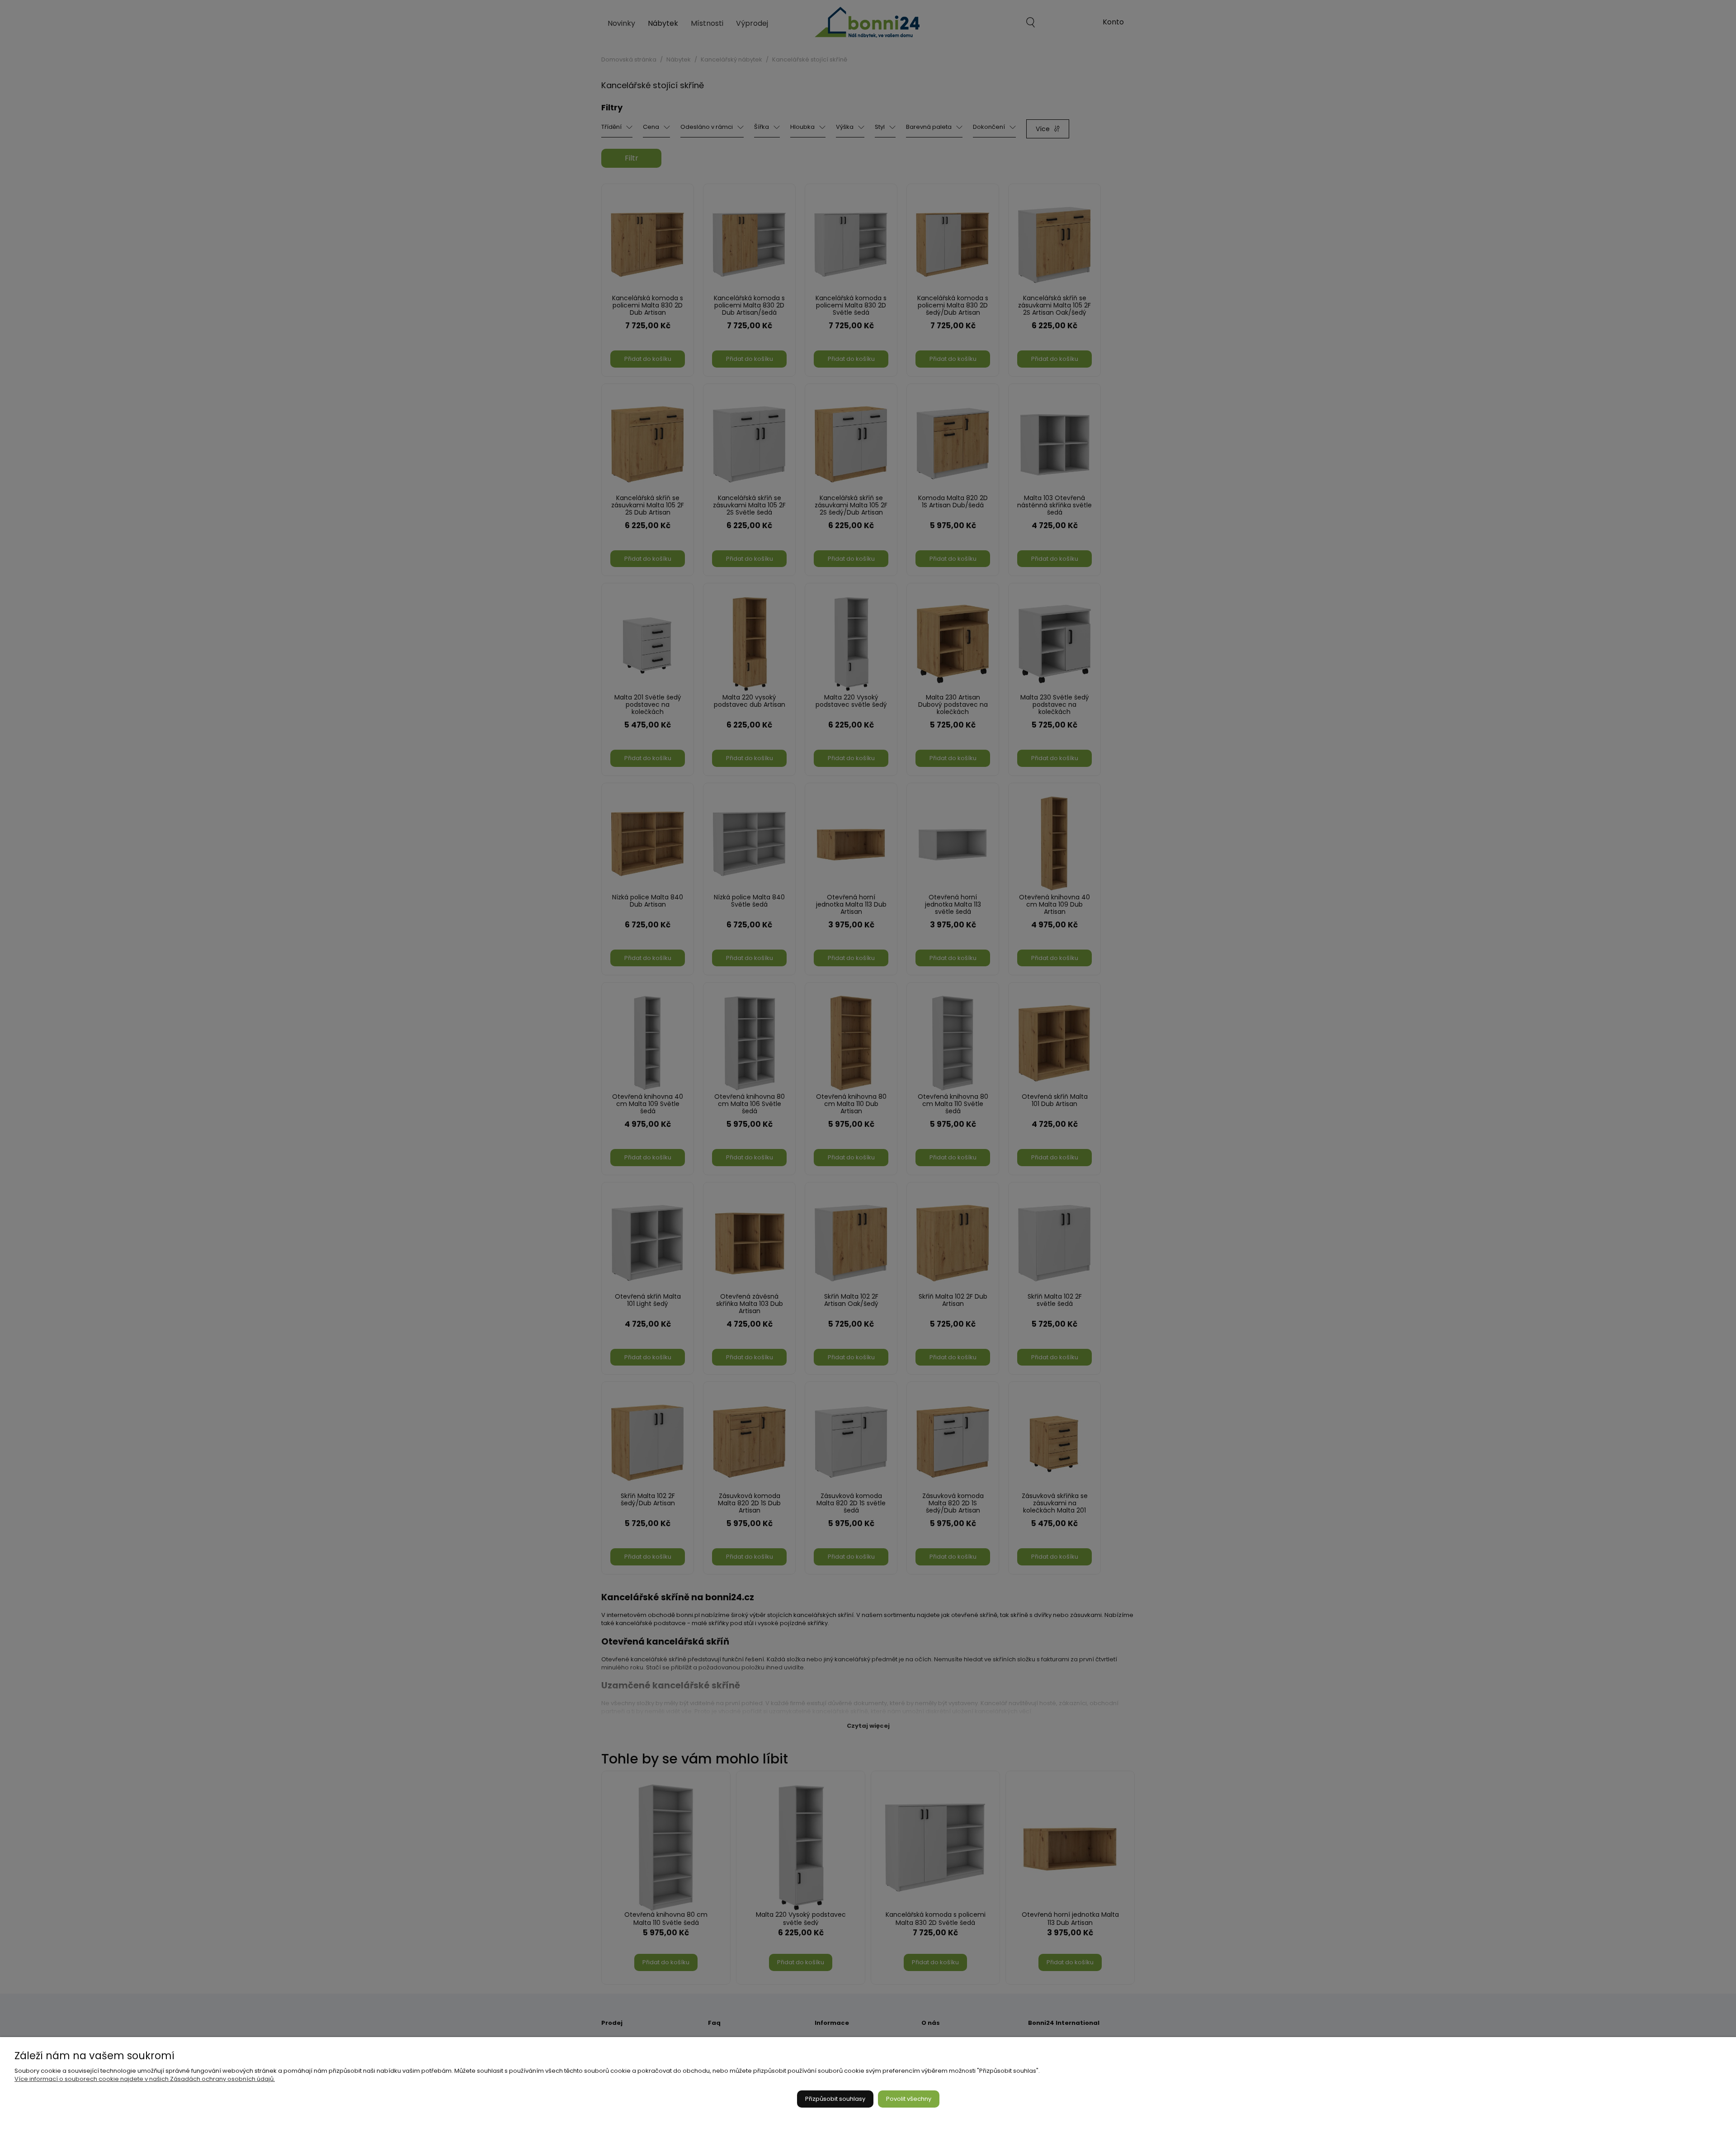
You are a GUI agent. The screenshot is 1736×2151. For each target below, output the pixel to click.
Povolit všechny (909, 2099)
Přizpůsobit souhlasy (835, 2099)
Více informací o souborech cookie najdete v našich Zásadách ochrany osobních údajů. (145, 2079)
